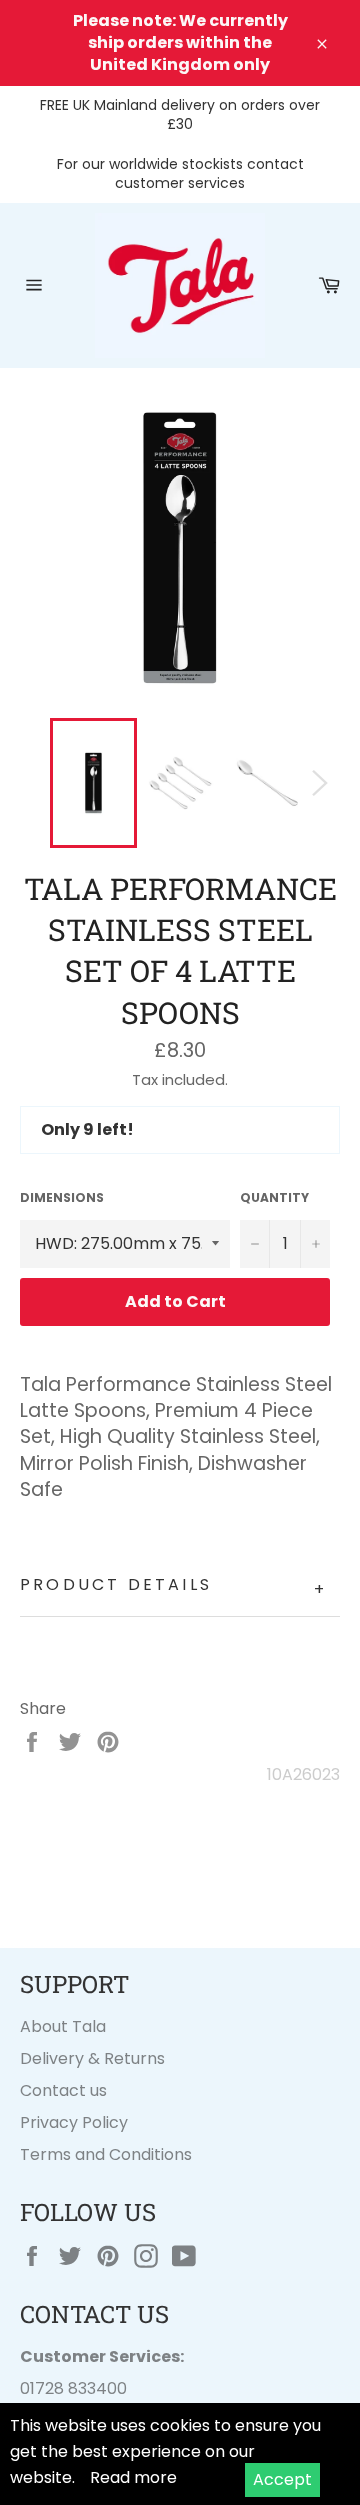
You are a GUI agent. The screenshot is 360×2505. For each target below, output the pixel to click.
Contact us (63, 2090)
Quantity (274, 1198)
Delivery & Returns (92, 2058)
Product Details (173, 1587)
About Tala (63, 2026)
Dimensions (62, 1198)
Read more (133, 2477)
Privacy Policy (74, 2122)
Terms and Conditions (106, 2154)
